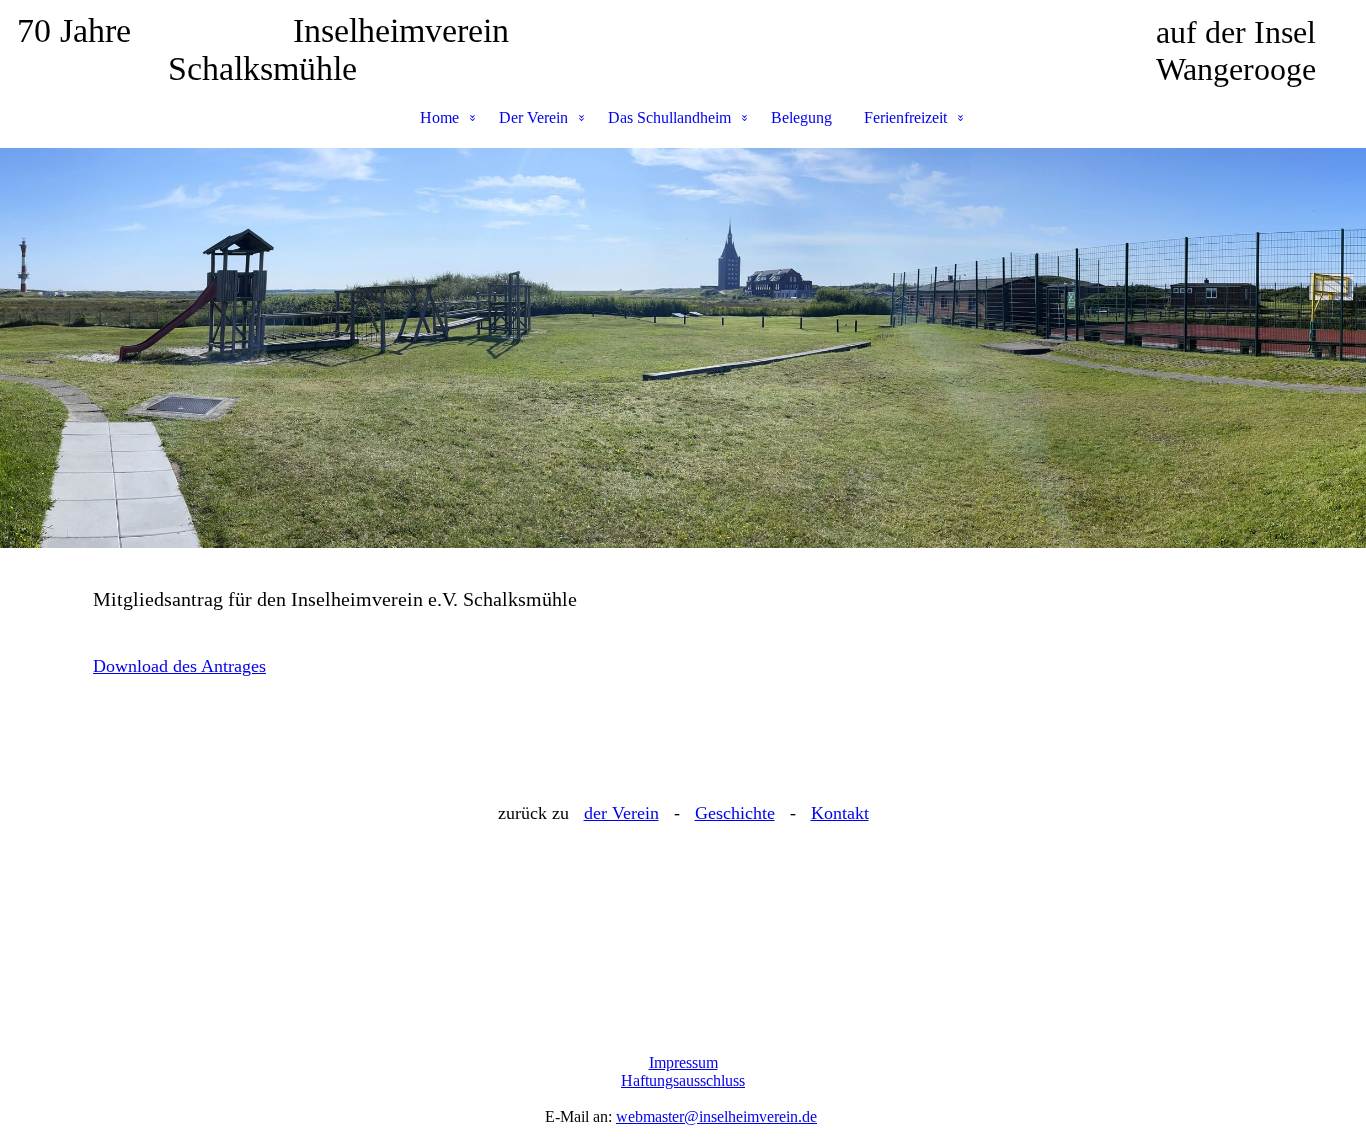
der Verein (621, 813)
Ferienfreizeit (905, 117)
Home (439, 117)
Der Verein (533, 117)
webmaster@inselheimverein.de (716, 1116)
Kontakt (840, 813)
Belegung (801, 117)
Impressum (683, 1062)
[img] (683, 348)
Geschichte (735, 813)
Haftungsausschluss (683, 1080)
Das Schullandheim (669, 117)
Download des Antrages (179, 666)
